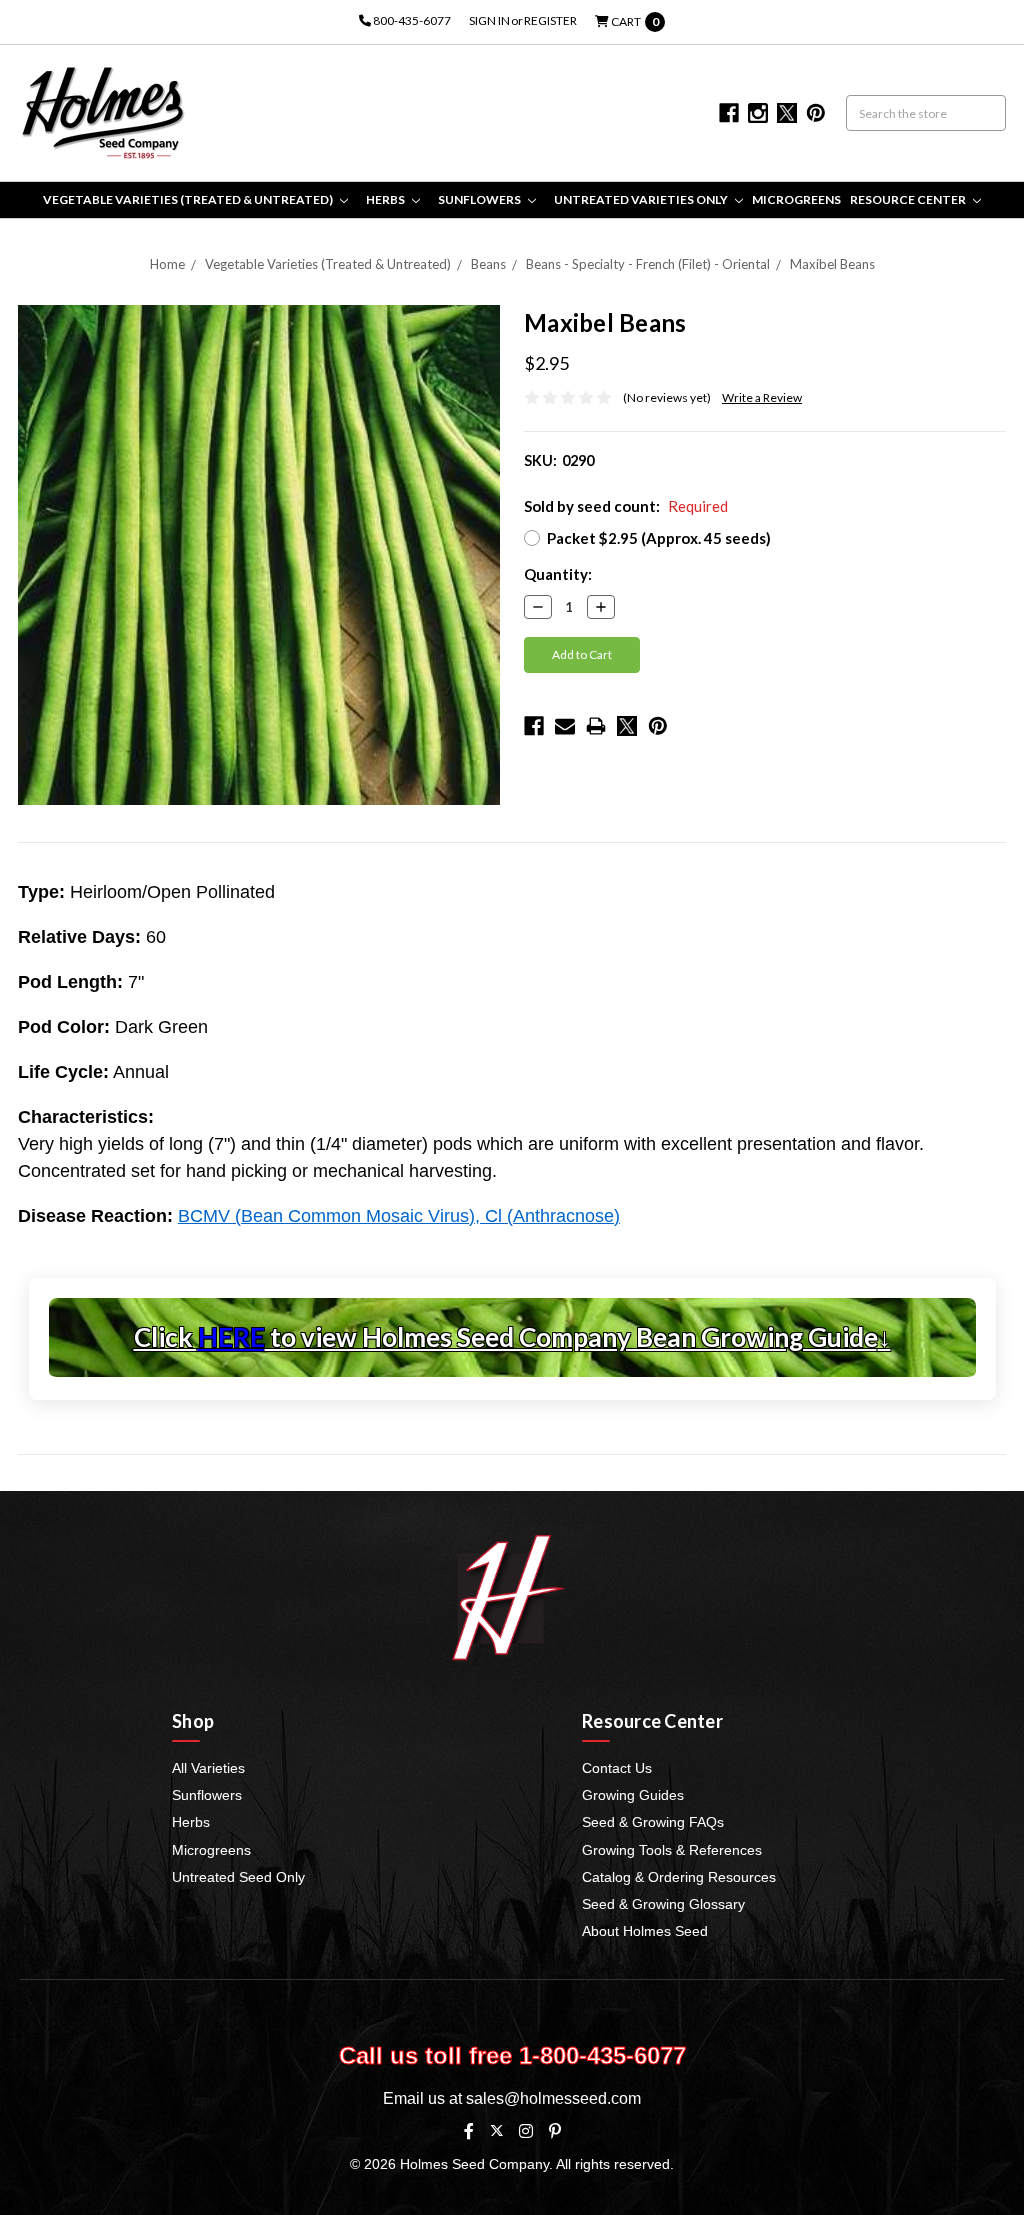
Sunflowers (480, 199)
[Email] (565, 726)
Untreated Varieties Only (642, 199)
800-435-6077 (411, 20)
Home (167, 264)
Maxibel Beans (832, 264)
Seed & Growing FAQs (653, 1822)
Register (550, 20)
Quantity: (558, 574)
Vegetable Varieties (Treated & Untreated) (189, 199)
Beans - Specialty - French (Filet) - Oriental (648, 264)
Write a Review (762, 397)
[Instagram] (526, 2131)
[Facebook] (534, 726)
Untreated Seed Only (238, 1877)
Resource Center (909, 199)
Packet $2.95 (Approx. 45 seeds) (659, 538)
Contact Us (617, 1768)
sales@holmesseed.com (553, 2098)
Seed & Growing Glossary (663, 1904)
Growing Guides (633, 1795)
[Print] (596, 726)
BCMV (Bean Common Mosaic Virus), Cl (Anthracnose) (399, 1216)
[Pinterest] (658, 726)
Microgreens (796, 199)
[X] (496, 2130)
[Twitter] (627, 726)
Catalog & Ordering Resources (679, 1877)
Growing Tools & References (672, 1850)
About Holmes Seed (645, 1931)
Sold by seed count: (626, 506)
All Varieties (208, 1768)
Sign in (489, 20)
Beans (488, 264)
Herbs (386, 199)
